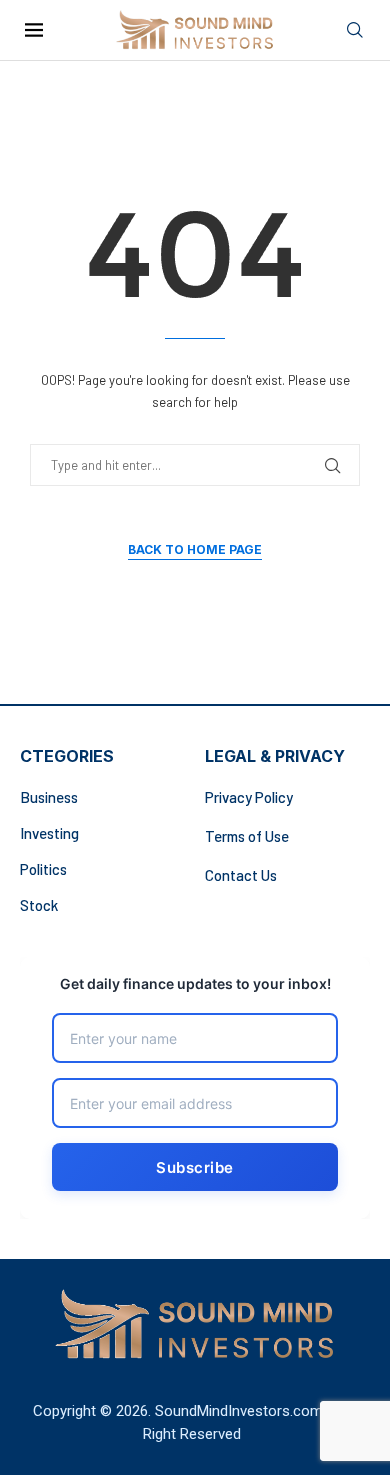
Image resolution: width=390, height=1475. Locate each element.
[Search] (355, 30)
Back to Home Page (195, 549)
